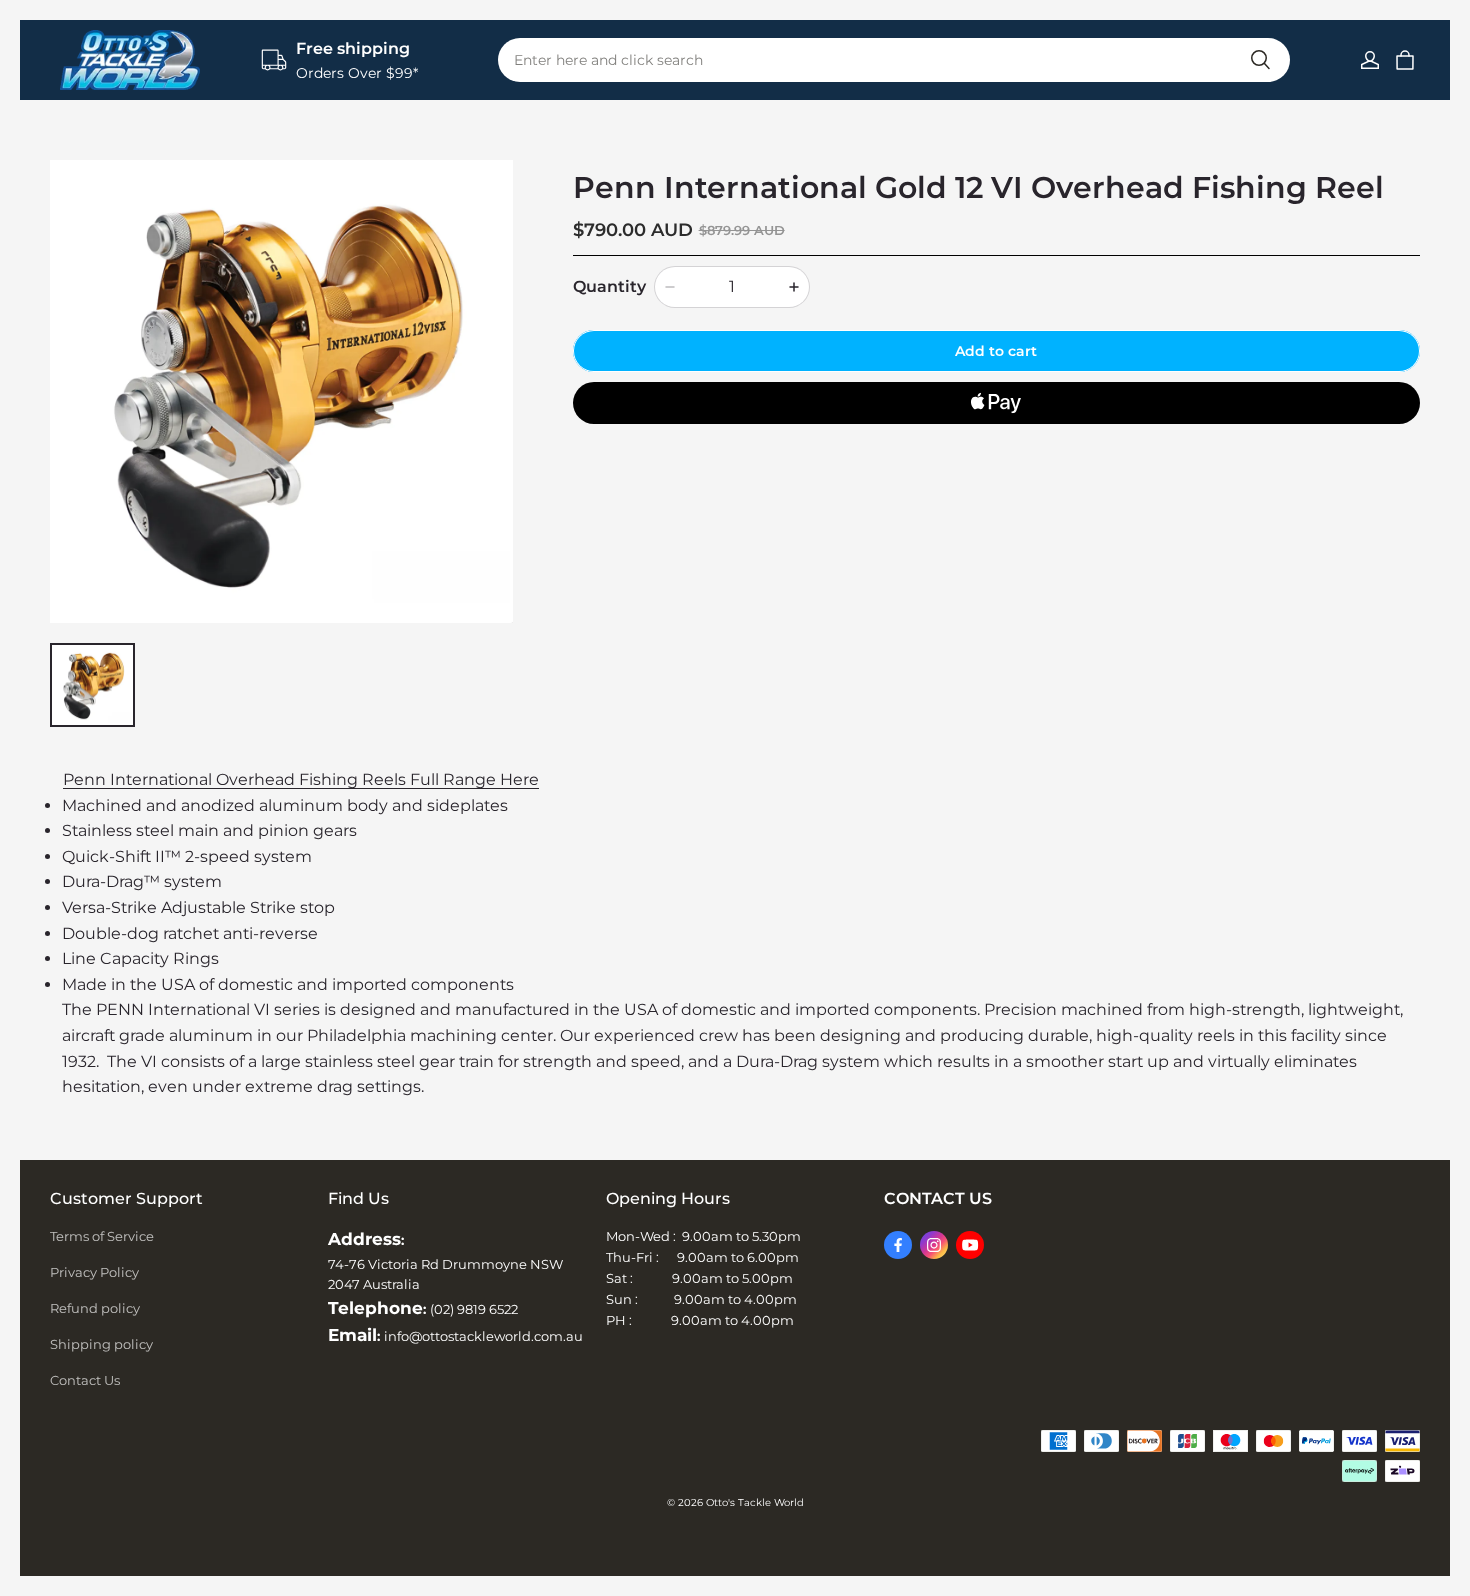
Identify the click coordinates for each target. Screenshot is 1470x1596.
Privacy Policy (94, 1272)
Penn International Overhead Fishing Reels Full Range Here (301, 779)
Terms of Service (102, 1236)
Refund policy (95, 1308)
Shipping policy (101, 1344)
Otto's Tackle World (755, 1502)
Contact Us (85, 1380)
